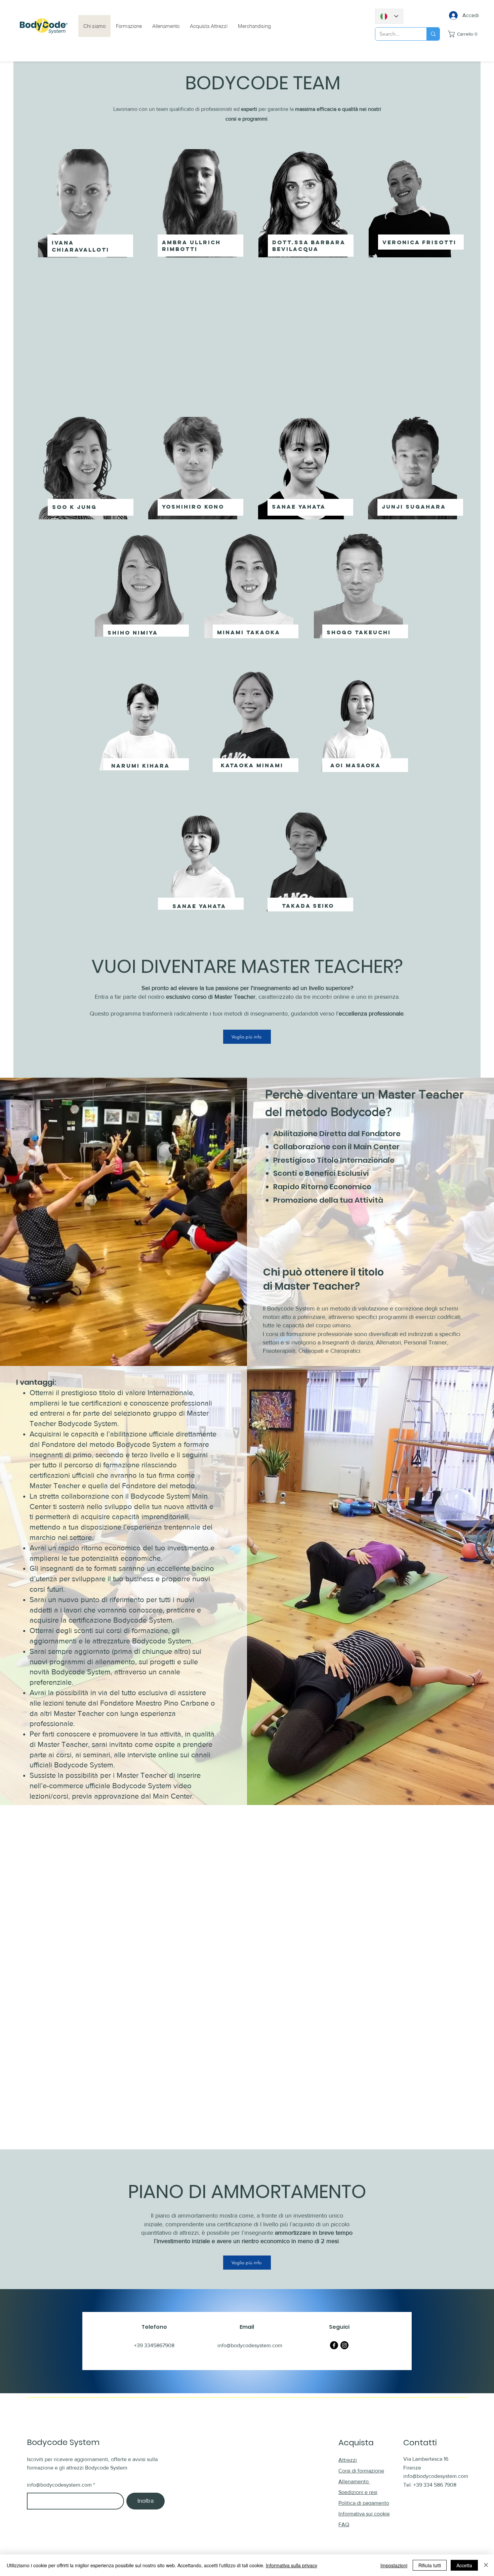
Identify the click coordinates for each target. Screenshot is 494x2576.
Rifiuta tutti (430, 2565)
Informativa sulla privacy (292, 2565)
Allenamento (354, 2481)
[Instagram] (344, 2345)
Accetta (464, 2565)
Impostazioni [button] (394, 2565)
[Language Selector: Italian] (389, 16)
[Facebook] (334, 2345)
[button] (464, 34)
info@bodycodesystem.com (59, 2485)
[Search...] (433, 34)
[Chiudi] (486, 2565)
